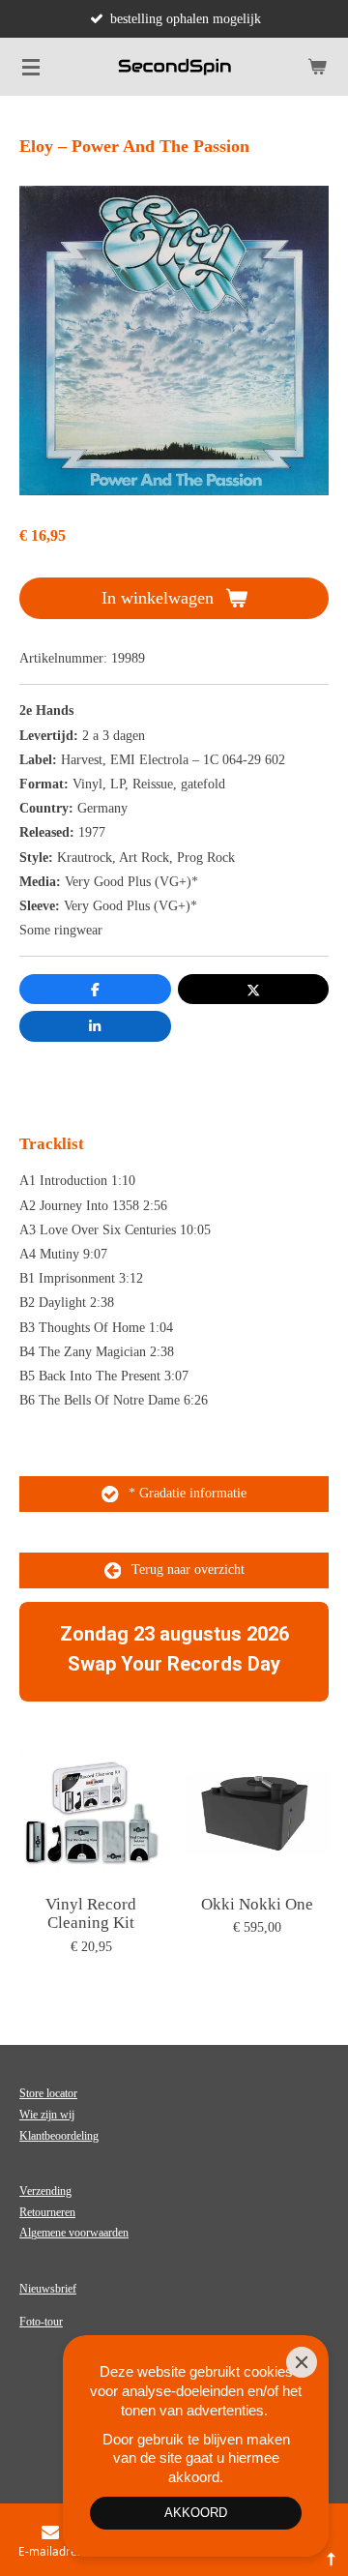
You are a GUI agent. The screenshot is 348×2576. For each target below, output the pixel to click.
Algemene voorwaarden (74, 2233)
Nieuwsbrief (48, 2289)
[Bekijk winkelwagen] (317, 67)
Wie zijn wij (47, 2115)
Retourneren (47, 2212)
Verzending (45, 2191)
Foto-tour (41, 2322)
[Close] (302, 2362)
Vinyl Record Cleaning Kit (91, 1914)
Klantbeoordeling (59, 2136)
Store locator (48, 2093)
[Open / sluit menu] (31, 67)
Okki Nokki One (257, 1904)
